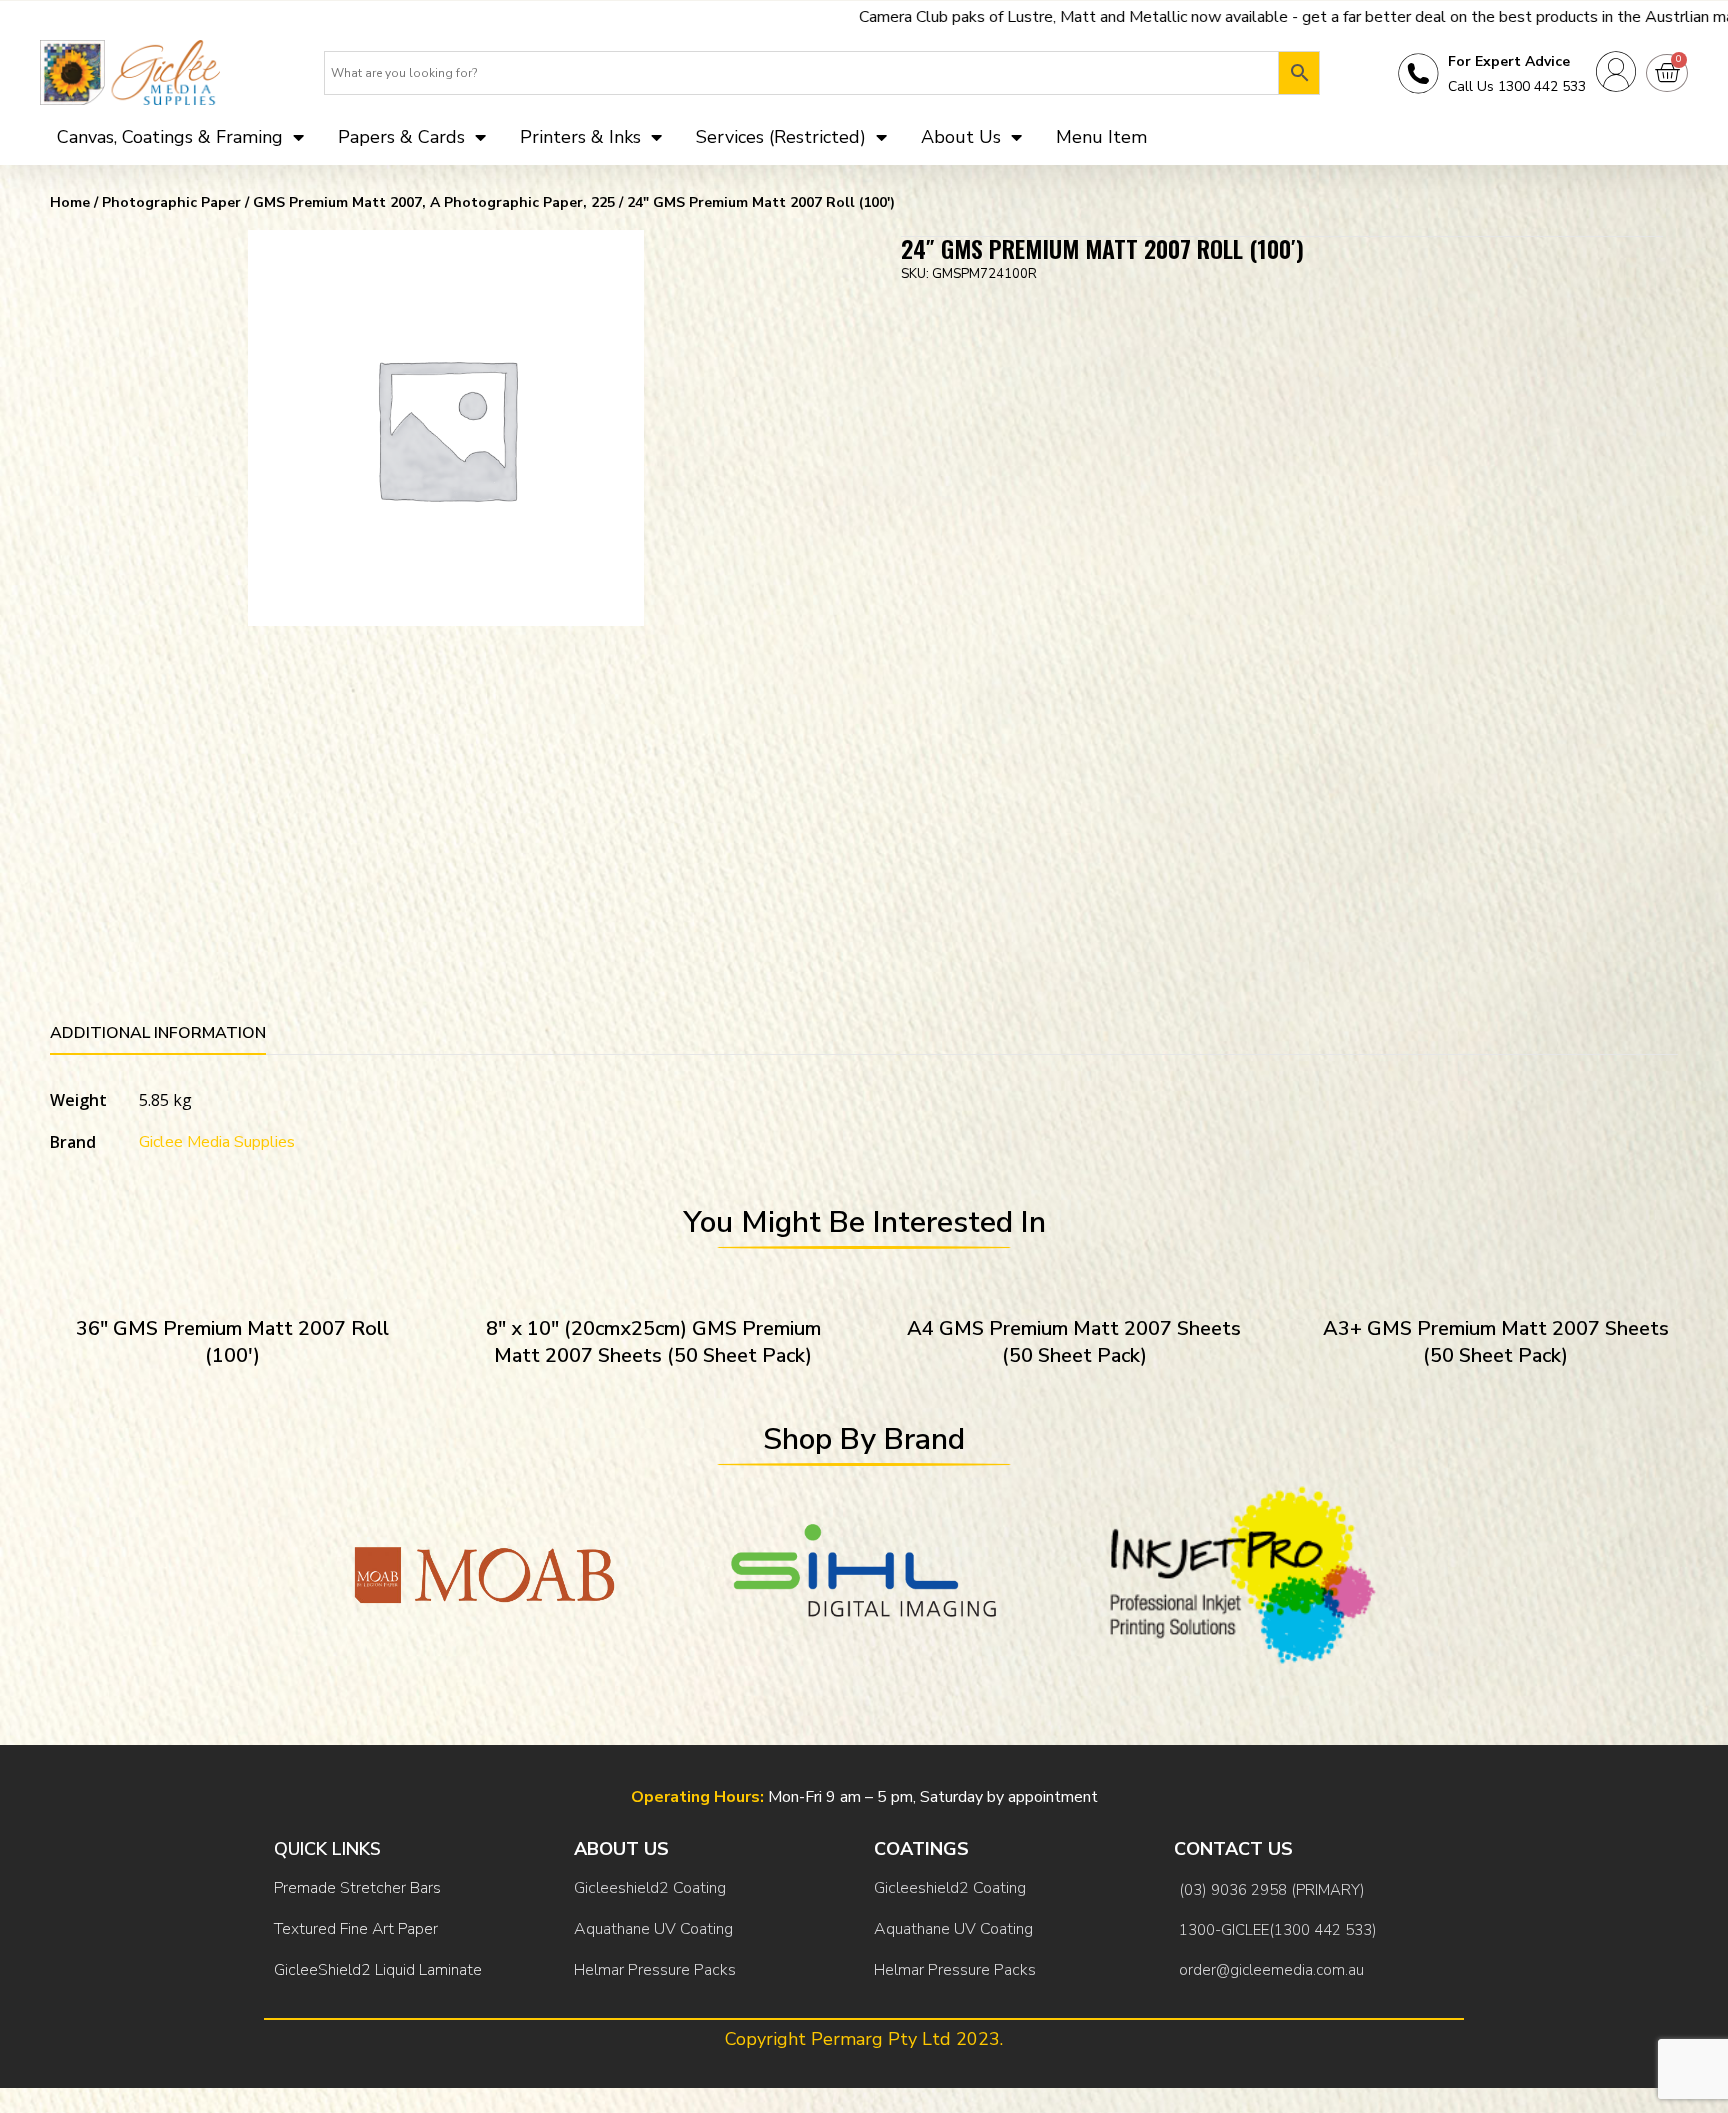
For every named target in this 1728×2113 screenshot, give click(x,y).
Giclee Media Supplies (217, 1142)
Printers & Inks (580, 137)
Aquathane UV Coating (653, 1929)
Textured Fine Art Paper (356, 1929)
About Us (961, 137)
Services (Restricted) (781, 137)
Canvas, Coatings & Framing (170, 137)
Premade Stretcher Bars (357, 1888)
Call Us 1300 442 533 (1517, 86)
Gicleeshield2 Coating (650, 1888)
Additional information (158, 1033)
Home (70, 202)
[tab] (158, 1036)
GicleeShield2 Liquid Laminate (378, 1970)
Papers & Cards (401, 137)
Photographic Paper (171, 202)
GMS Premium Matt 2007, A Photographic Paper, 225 (434, 202)
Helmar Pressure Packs (655, 1970)
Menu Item (1101, 137)
